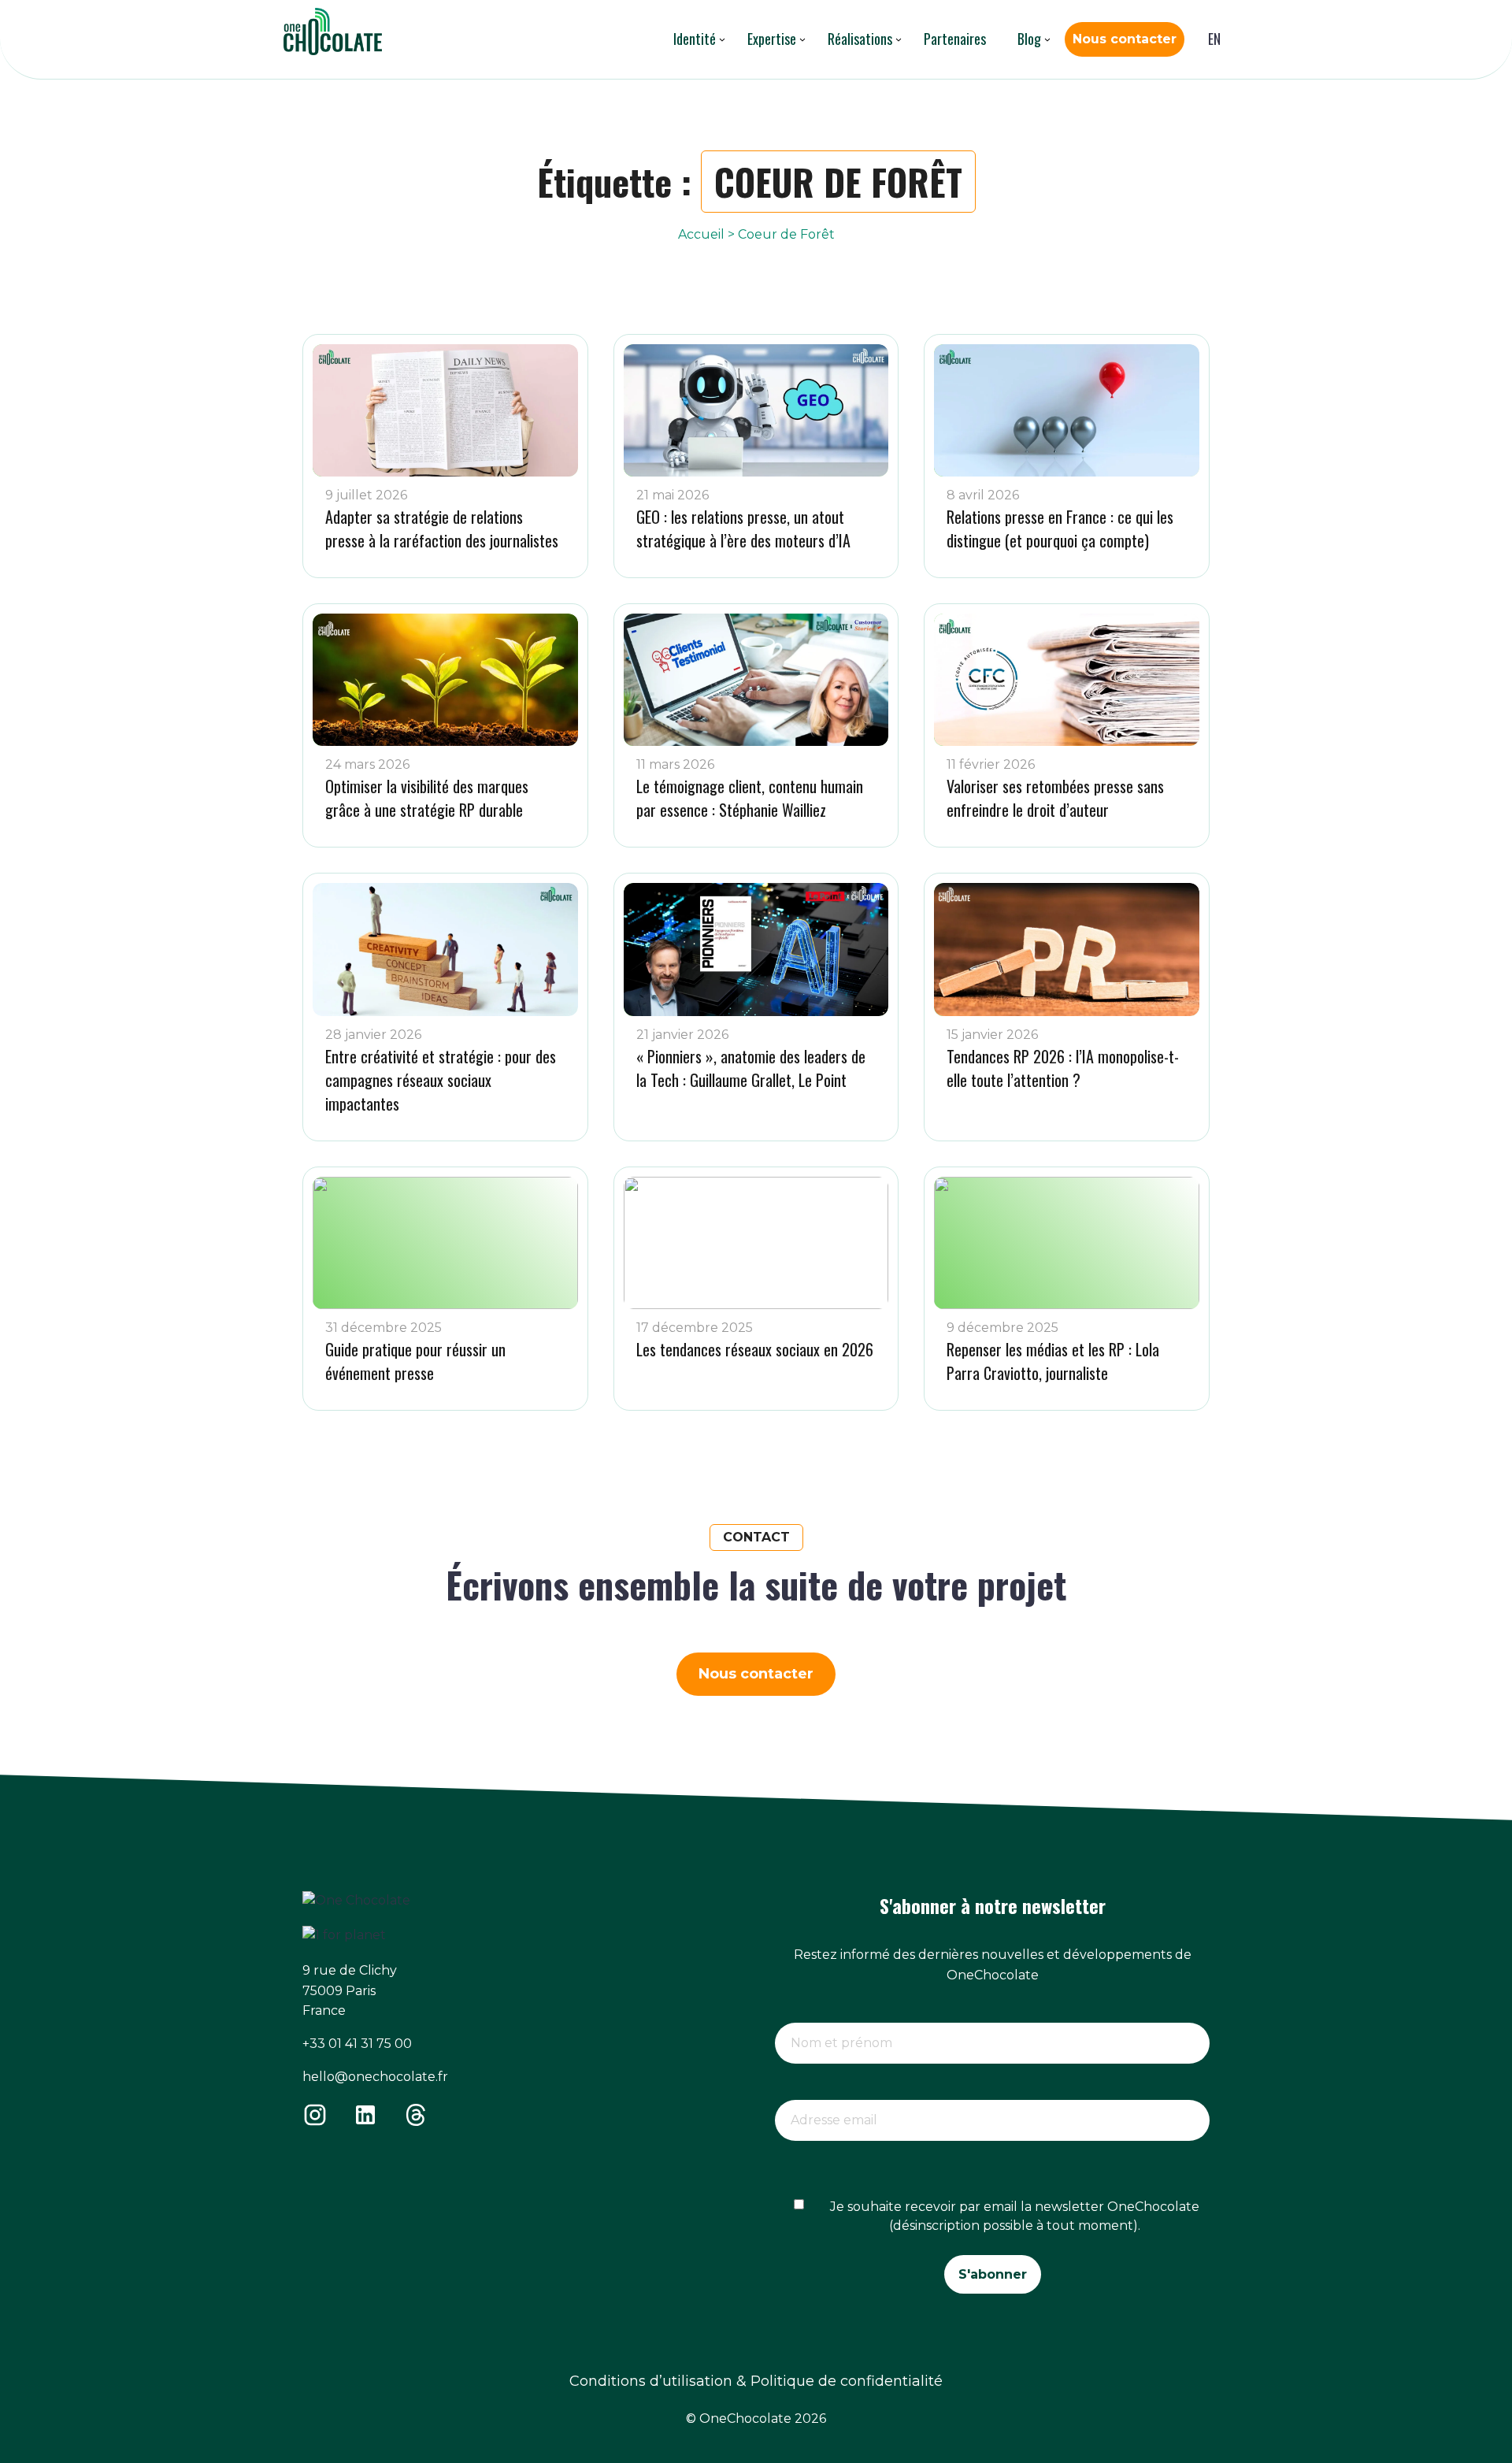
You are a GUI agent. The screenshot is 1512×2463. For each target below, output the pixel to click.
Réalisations (860, 39)
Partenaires (955, 39)
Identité (695, 39)
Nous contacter (1125, 39)
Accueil (701, 234)
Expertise (772, 39)
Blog (1029, 39)
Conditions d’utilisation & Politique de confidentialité (756, 2381)
